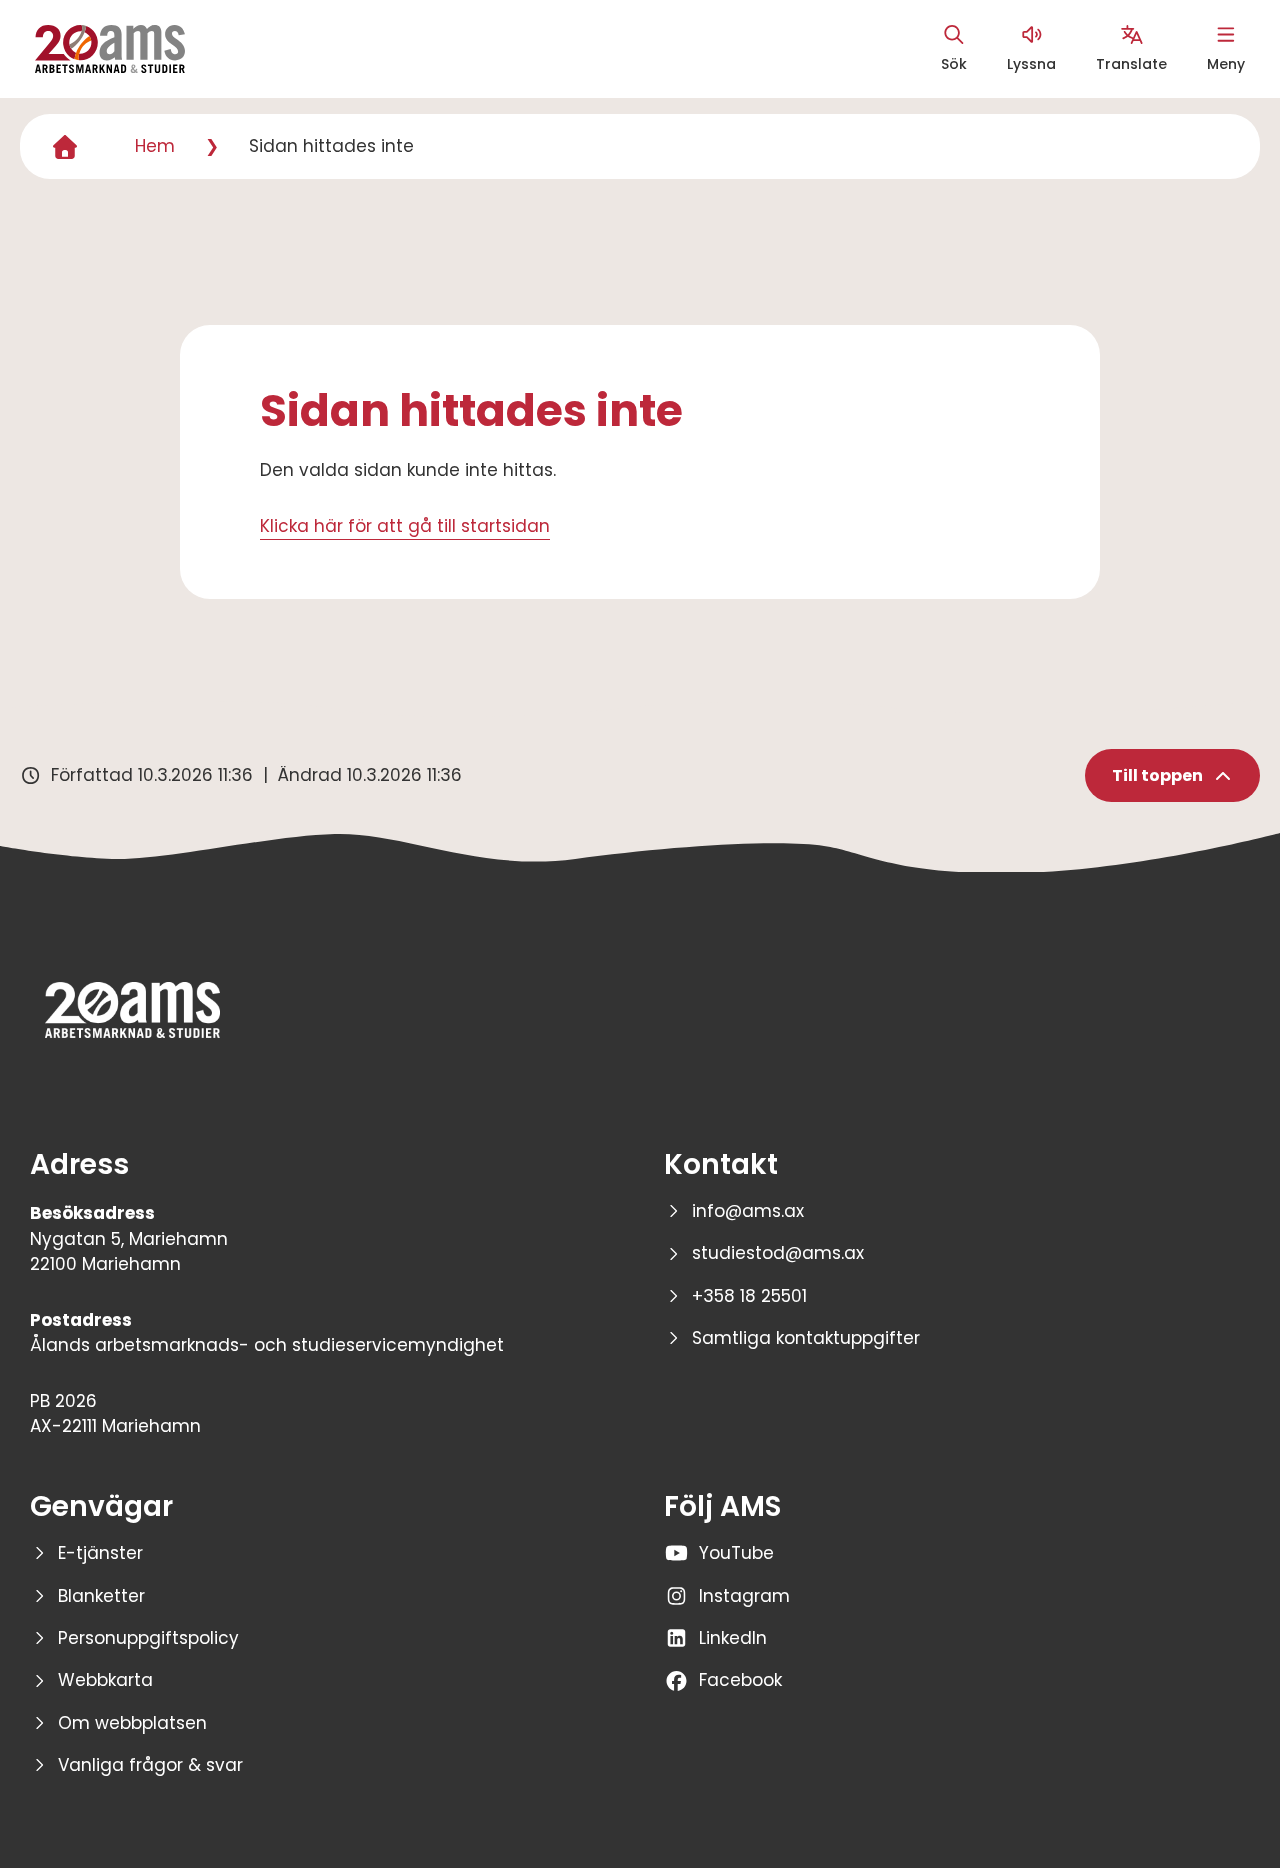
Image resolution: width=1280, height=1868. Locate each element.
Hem (155, 146)
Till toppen (1157, 775)
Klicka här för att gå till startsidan (405, 526)
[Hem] (65, 147)
